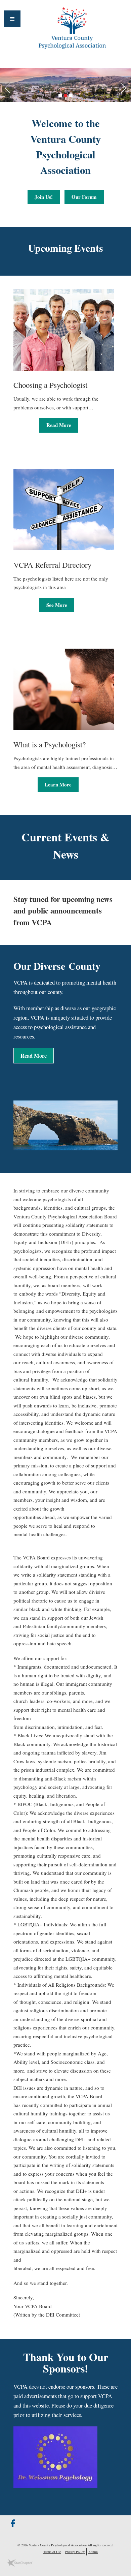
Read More (59, 425)
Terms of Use (52, 2552)
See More (57, 605)
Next (126, 87)
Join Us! (44, 197)
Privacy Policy (75, 2552)
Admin (93, 2552)
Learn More (58, 784)
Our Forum (84, 197)
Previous (5, 87)
